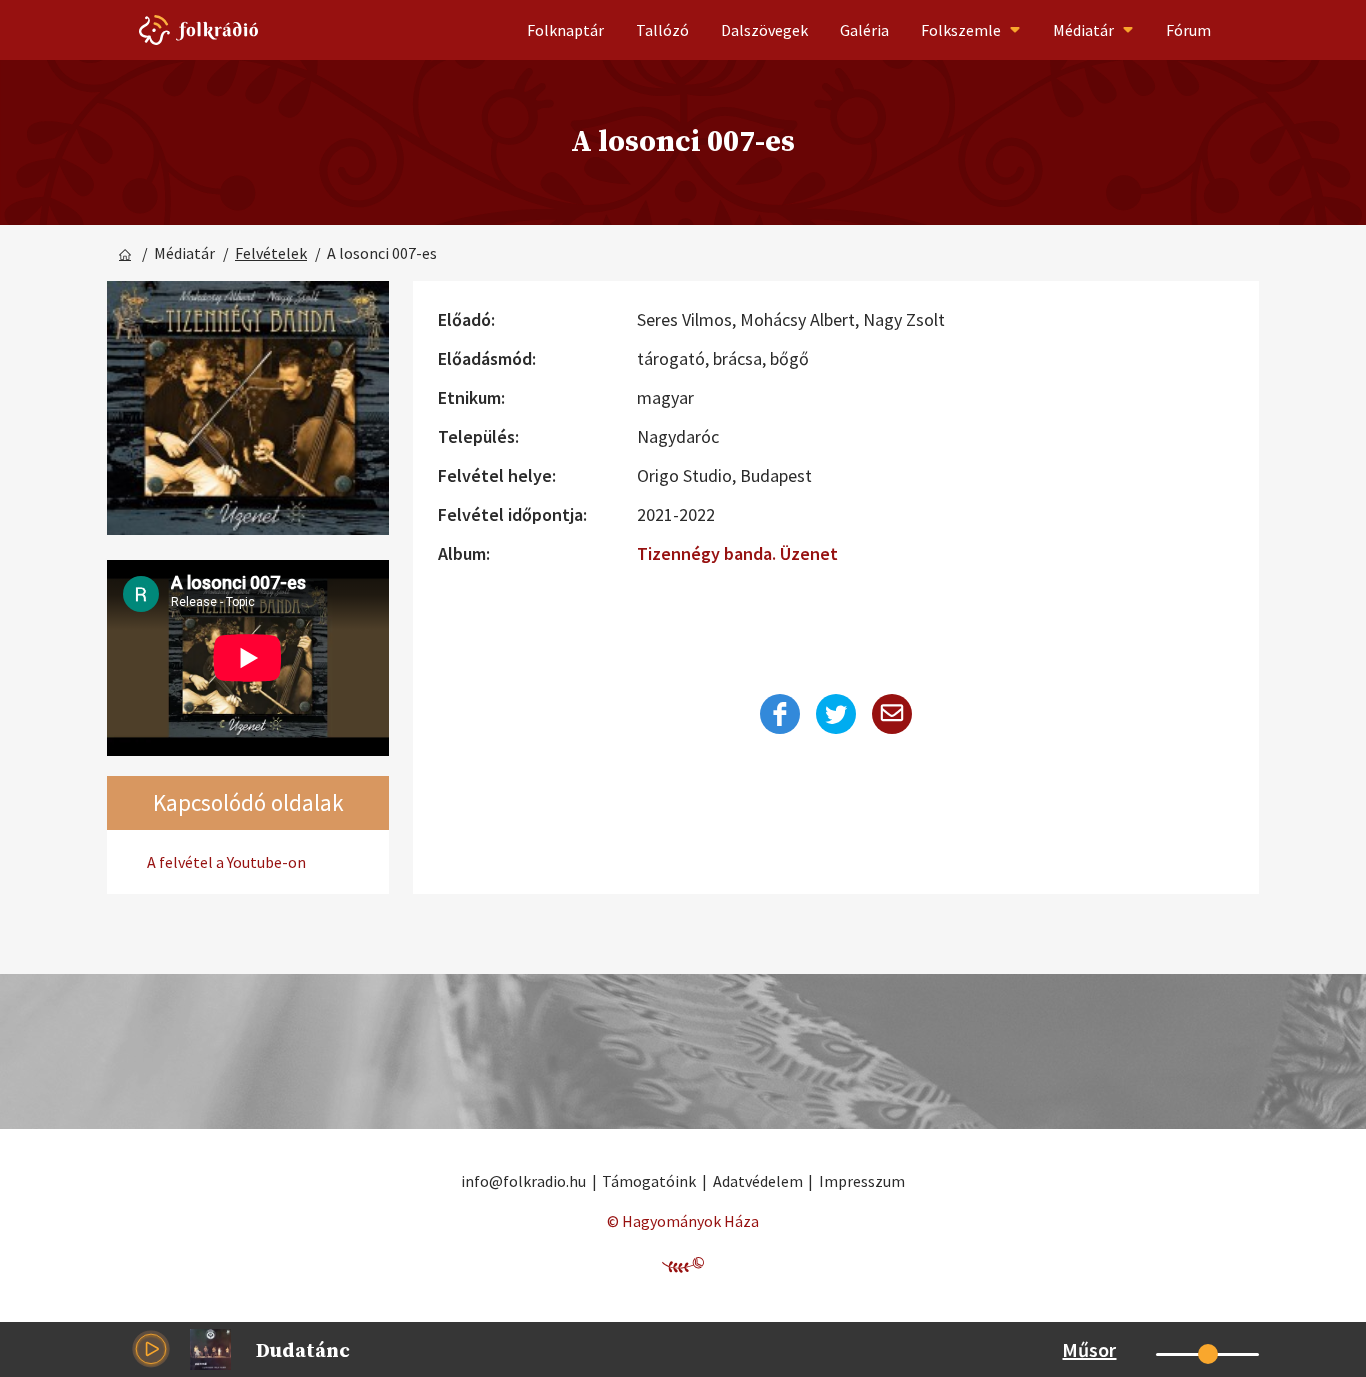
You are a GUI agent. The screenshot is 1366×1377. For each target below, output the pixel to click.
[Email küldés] (892, 714)
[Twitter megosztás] (836, 714)
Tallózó (662, 30)
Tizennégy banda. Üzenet (737, 553)
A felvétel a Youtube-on (226, 862)
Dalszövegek (764, 30)
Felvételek (271, 253)
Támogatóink (649, 1181)
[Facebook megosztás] (780, 714)
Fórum (1188, 30)
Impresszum (862, 1181)
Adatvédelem (758, 1181)
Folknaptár (565, 30)
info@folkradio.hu (523, 1181)
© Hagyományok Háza (683, 1221)
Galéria (864, 30)
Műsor (1089, 1349)
